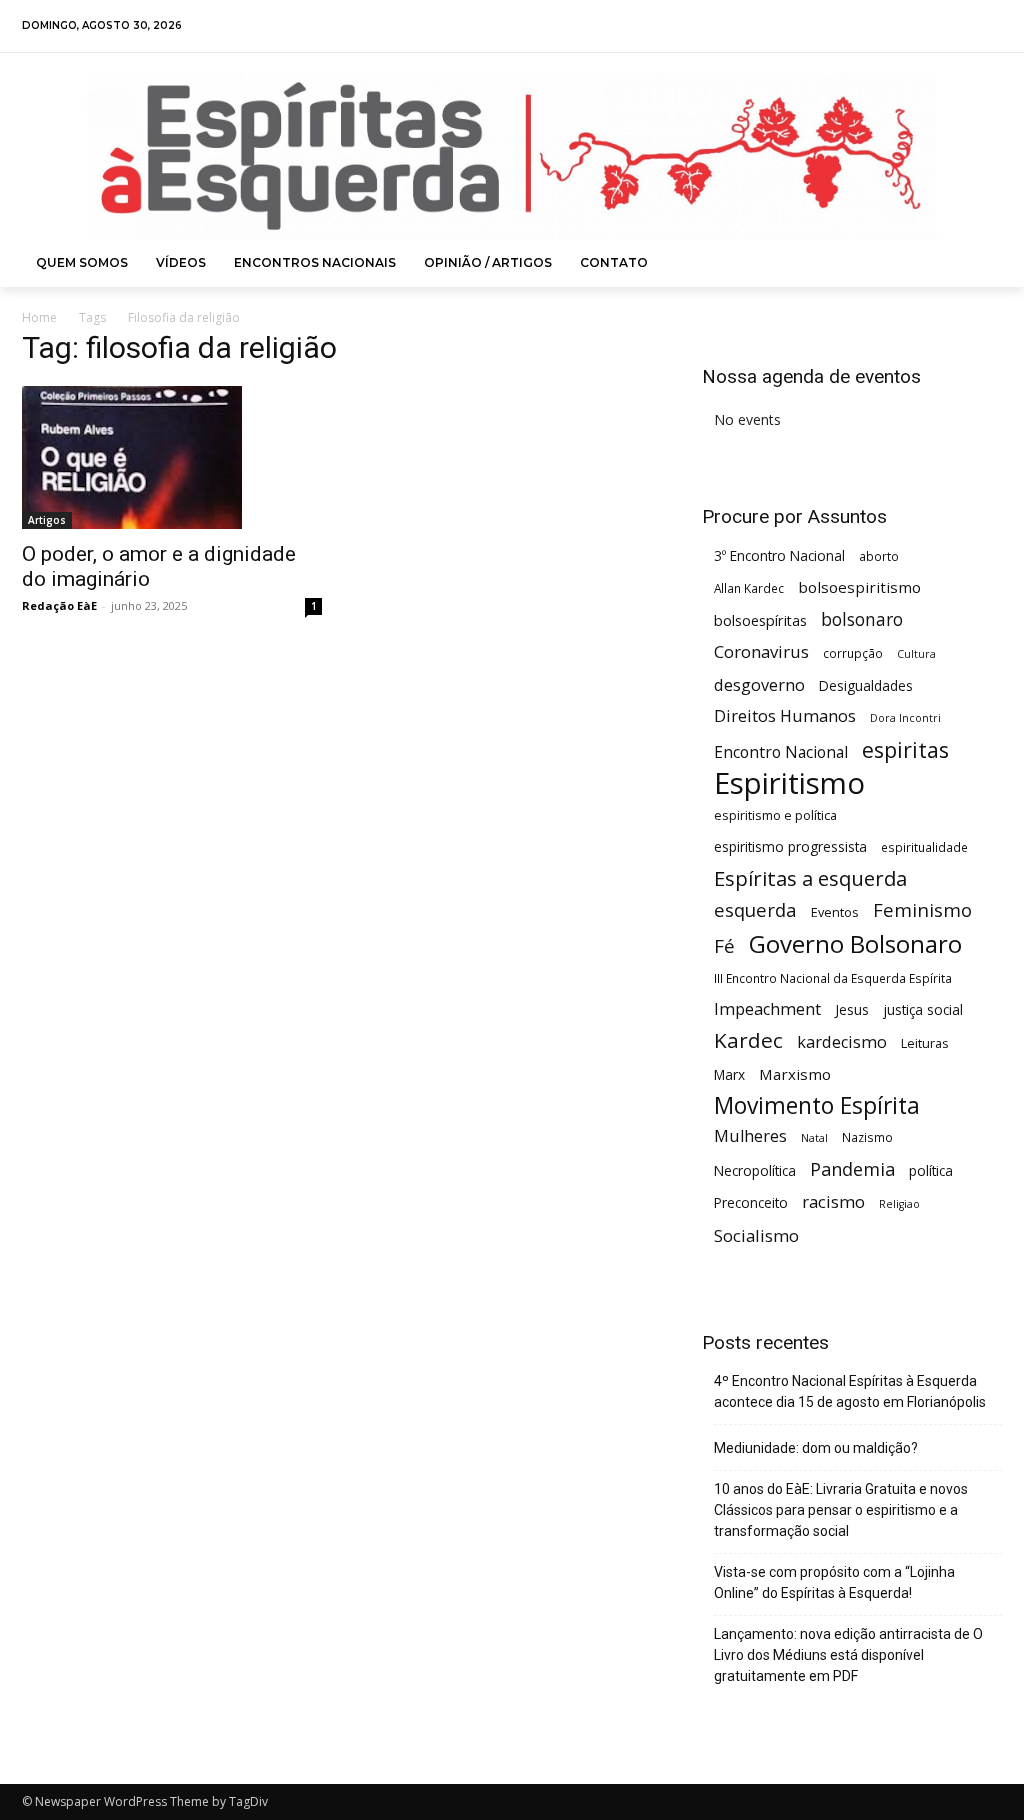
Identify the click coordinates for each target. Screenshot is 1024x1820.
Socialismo (756, 1235)
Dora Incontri (905, 718)
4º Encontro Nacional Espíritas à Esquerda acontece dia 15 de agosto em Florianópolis (850, 1391)
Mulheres (750, 1136)
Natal (814, 1138)
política (931, 1170)
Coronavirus (761, 651)
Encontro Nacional (781, 752)
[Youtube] (988, 26)
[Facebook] (909, 26)
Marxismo (795, 1074)
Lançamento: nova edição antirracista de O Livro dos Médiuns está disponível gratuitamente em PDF (848, 1655)
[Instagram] (935, 26)
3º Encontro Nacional (779, 555)
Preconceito (751, 1202)
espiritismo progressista (790, 846)
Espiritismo (789, 783)
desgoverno (759, 685)
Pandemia (852, 1169)
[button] (979, 263)
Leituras (925, 1043)
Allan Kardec (749, 588)
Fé (724, 946)
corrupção (853, 653)
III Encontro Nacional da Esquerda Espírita (833, 978)
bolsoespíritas (760, 620)
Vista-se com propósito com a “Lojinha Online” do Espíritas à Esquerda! (834, 1582)
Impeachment (767, 1009)
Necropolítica (755, 1170)
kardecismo (842, 1042)
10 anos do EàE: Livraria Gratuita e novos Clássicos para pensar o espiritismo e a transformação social (841, 1510)
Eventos (835, 912)
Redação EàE (59, 605)
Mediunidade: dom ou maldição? (816, 1448)
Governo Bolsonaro (855, 943)
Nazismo (867, 1137)
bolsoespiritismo (859, 587)
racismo (833, 1201)
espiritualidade (924, 847)
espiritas (905, 749)
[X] (962, 26)
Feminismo (922, 909)
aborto (879, 556)
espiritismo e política (775, 815)
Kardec (748, 1040)
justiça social (923, 1009)
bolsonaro (862, 619)
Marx (729, 1074)
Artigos (47, 520)
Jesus (852, 1009)
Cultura (916, 654)
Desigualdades (866, 685)
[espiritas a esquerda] (512, 156)
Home (39, 317)
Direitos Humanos (785, 716)
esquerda (755, 909)
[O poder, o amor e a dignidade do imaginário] (172, 457)
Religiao (899, 1204)
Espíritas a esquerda (810, 878)
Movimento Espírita (817, 1105)
